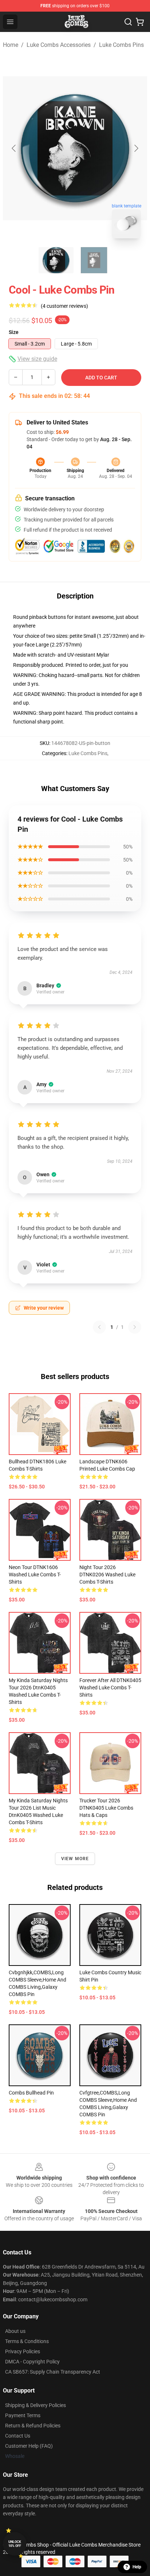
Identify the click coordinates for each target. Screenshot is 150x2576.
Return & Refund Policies (33, 2426)
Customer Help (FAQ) (29, 2446)
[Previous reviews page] (99, 1327)
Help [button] (137, 2567)
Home (11, 45)
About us (15, 2331)
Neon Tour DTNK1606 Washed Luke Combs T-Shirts (35, 1575)
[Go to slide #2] (94, 260)
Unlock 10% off (15, 2544)
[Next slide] (136, 148)
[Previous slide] (14, 148)
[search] (128, 22)
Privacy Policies (23, 2351)
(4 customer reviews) (64, 306)
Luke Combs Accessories (59, 45)
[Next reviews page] (135, 1327)
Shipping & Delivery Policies (35, 2405)
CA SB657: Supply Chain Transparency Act (53, 2372)
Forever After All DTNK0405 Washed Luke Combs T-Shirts (110, 1688)
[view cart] (140, 22)
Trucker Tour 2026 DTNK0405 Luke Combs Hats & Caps (106, 1808)
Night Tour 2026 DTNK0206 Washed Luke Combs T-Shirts (107, 1575)
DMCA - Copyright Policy (32, 2362)
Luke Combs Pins (121, 45)
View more (75, 1859)
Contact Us (18, 2436)
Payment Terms (23, 2415)
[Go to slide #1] (56, 260)
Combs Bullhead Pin (31, 2093)
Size (14, 332)
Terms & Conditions (27, 2341)
